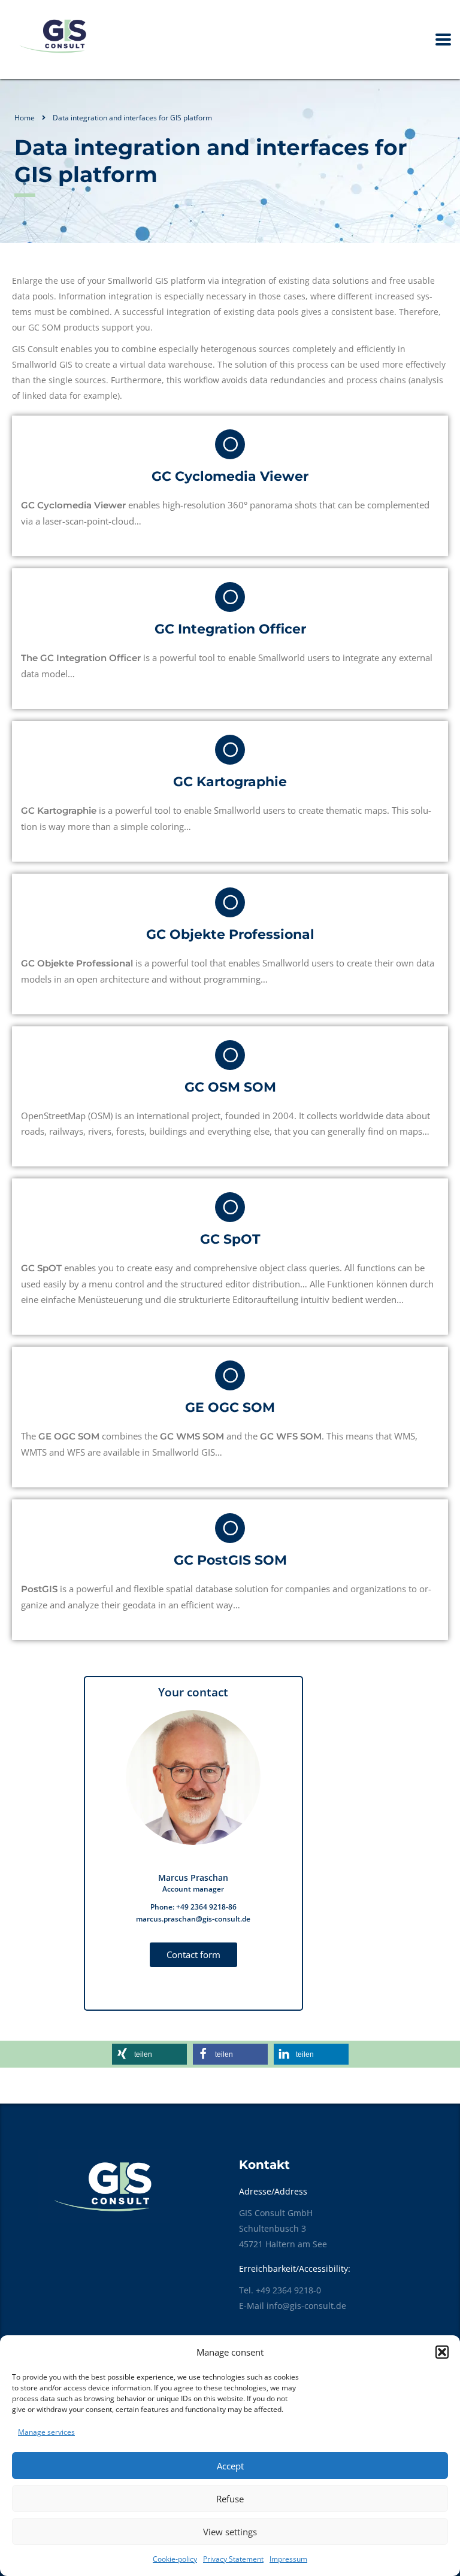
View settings (230, 2532)
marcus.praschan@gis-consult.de (193, 1919)
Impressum (288, 2559)
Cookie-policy (175, 2559)
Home (25, 118)
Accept (230, 2466)
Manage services (46, 2432)
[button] (442, 2352)
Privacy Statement (233, 2559)
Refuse (230, 2499)
